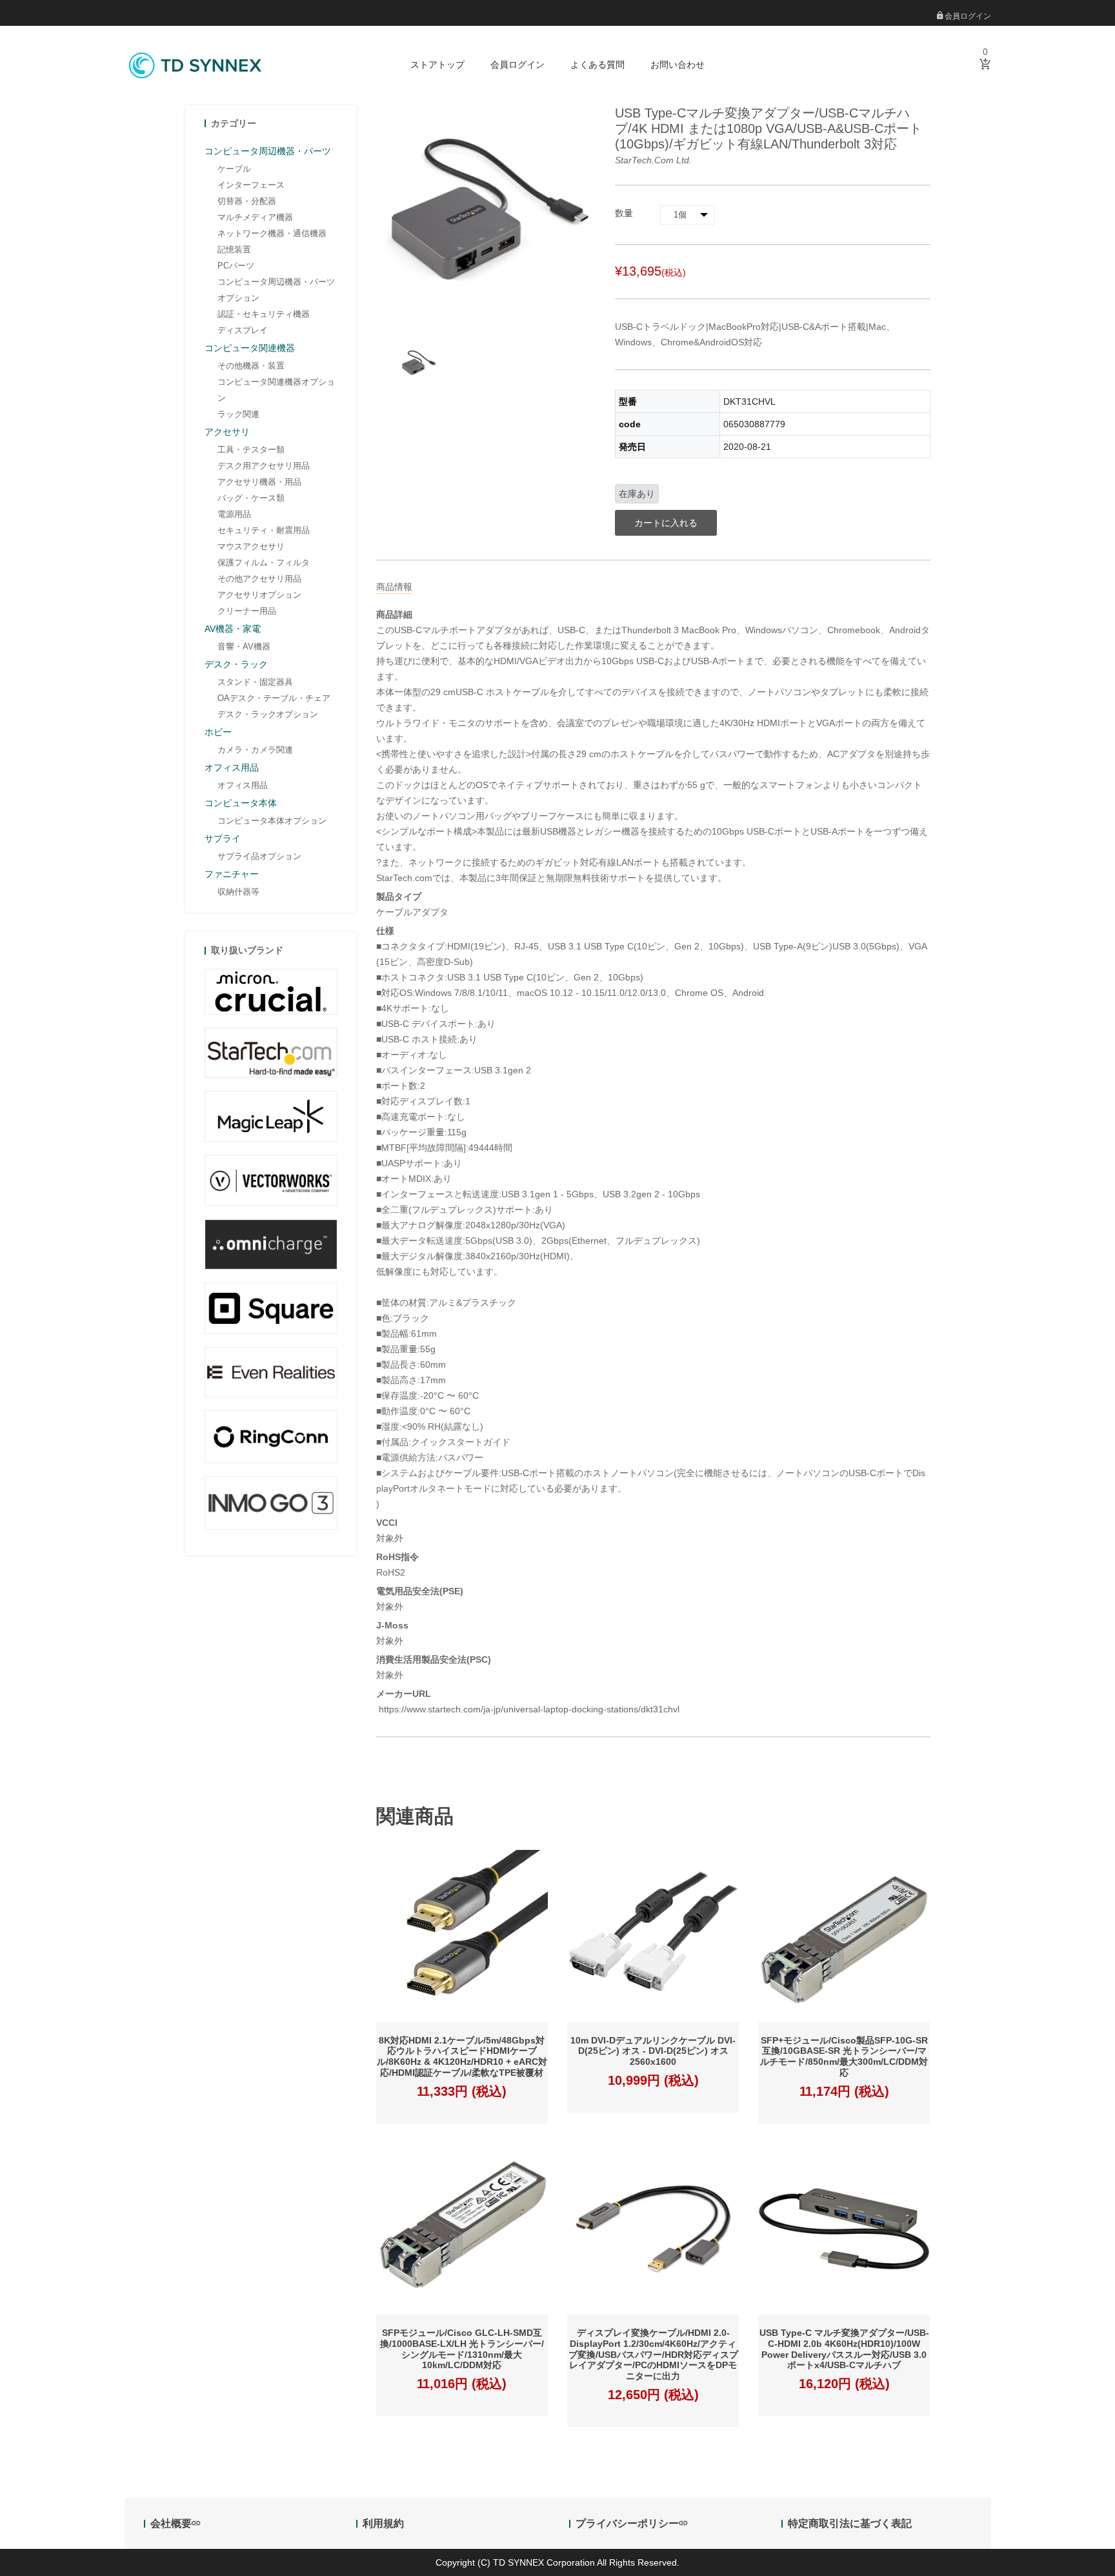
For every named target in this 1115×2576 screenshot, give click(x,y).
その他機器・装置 (251, 366)
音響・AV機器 (244, 646)
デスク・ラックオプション (268, 714)
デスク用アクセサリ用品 (264, 466)
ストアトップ (437, 65)
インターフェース (251, 185)
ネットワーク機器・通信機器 (272, 233)
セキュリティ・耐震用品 (264, 530)
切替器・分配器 (247, 201)
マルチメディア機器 (255, 217)
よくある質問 (598, 65)
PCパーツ (236, 266)
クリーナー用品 (247, 611)
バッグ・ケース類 (251, 498)
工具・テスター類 (251, 450)
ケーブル (234, 169)
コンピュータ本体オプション (272, 821)
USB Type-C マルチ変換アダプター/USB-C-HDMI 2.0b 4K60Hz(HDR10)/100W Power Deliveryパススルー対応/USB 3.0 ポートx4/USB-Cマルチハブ (844, 2349)
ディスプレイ (243, 330)
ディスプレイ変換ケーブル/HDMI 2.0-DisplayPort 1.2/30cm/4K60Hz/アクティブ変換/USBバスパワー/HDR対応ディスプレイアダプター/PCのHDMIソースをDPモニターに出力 (653, 2354)
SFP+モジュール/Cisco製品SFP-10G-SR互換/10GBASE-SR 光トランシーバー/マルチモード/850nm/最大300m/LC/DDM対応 (844, 2056)
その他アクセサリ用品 (259, 579)
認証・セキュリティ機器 (264, 314)
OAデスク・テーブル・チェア (274, 698)
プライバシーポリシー (627, 2523)
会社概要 (171, 2523)
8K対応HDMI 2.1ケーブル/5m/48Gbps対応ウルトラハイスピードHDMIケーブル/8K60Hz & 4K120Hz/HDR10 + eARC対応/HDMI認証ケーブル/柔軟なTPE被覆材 (462, 2056)
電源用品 (234, 514)
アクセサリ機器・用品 (259, 482)
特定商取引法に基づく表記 (850, 2523)
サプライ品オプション (259, 856)
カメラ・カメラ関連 (255, 750)
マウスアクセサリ (251, 546)
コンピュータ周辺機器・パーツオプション (276, 290)
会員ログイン (967, 16)
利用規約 (383, 2523)
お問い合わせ (678, 65)
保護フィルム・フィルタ (264, 563)
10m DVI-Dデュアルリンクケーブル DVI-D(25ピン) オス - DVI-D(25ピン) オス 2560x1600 (653, 2051)
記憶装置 (234, 249)
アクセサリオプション (259, 595)
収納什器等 (238, 892)
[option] (418, 364)
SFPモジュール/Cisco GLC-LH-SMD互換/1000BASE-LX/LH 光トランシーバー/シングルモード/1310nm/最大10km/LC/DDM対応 (462, 2349)
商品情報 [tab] (394, 587)
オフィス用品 (243, 785)
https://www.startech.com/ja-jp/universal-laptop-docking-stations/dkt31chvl (528, 1709)
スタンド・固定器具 (255, 682)
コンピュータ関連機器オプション (276, 390)
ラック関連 (238, 414)
